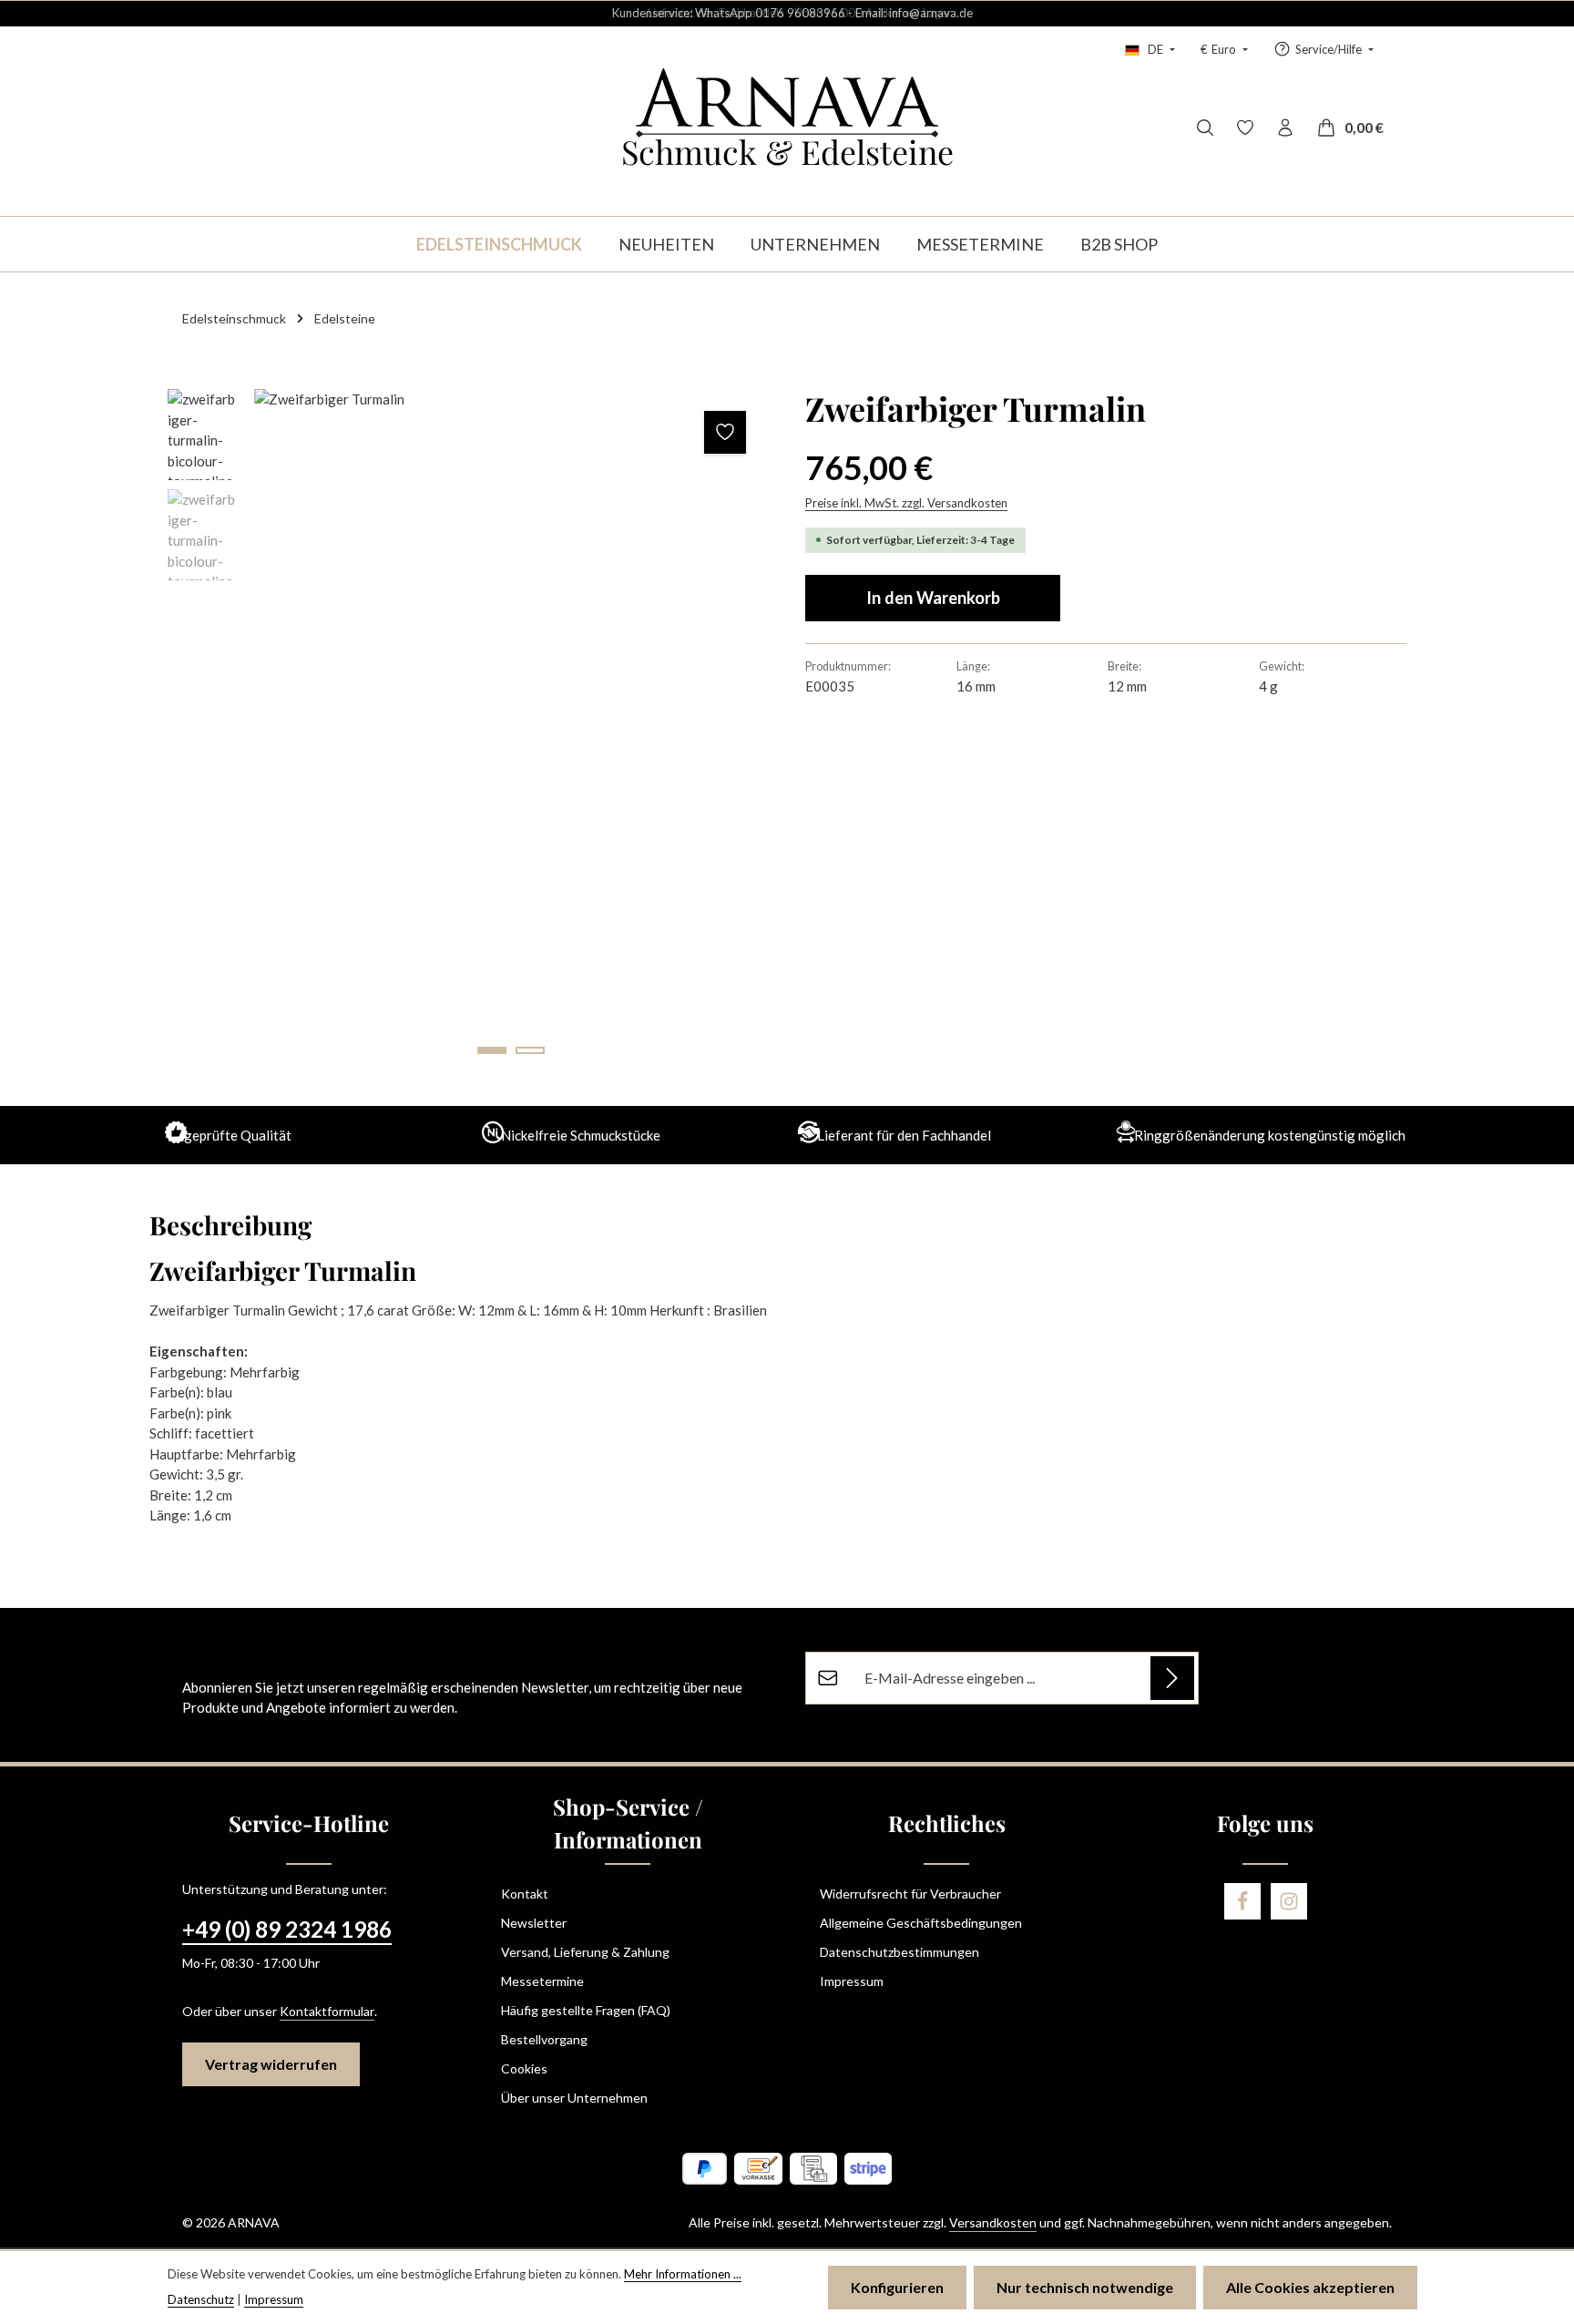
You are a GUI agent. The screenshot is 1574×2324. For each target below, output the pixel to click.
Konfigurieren (897, 2287)
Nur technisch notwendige (1085, 2287)
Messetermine (542, 1981)
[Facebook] (1242, 1901)
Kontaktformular (327, 2011)
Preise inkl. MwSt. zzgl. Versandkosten (906, 503)
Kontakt (525, 1894)
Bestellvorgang (544, 2039)
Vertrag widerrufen (271, 2064)
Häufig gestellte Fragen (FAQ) (586, 2010)
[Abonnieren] (1172, 1678)
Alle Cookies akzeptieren (1310, 2287)
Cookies (524, 2068)
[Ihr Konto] (1285, 128)
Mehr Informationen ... (683, 2274)
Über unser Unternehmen (574, 2098)
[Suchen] (1205, 128)
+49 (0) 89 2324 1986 (287, 1929)
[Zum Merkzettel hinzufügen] (726, 432)
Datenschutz (201, 2299)
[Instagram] (1289, 1901)
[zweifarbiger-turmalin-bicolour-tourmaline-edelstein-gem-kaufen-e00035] (511, 731)
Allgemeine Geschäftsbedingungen (921, 1923)
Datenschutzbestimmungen (899, 1952)
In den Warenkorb (933, 598)
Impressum (852, 1981)
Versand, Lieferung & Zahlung (585, 1952)
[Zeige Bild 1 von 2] (492, 1050)
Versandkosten (993, 2222)
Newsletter (534, 1923)
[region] (468, 731)
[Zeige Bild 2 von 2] (530, 1050)
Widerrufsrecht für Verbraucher (910, 1894)
